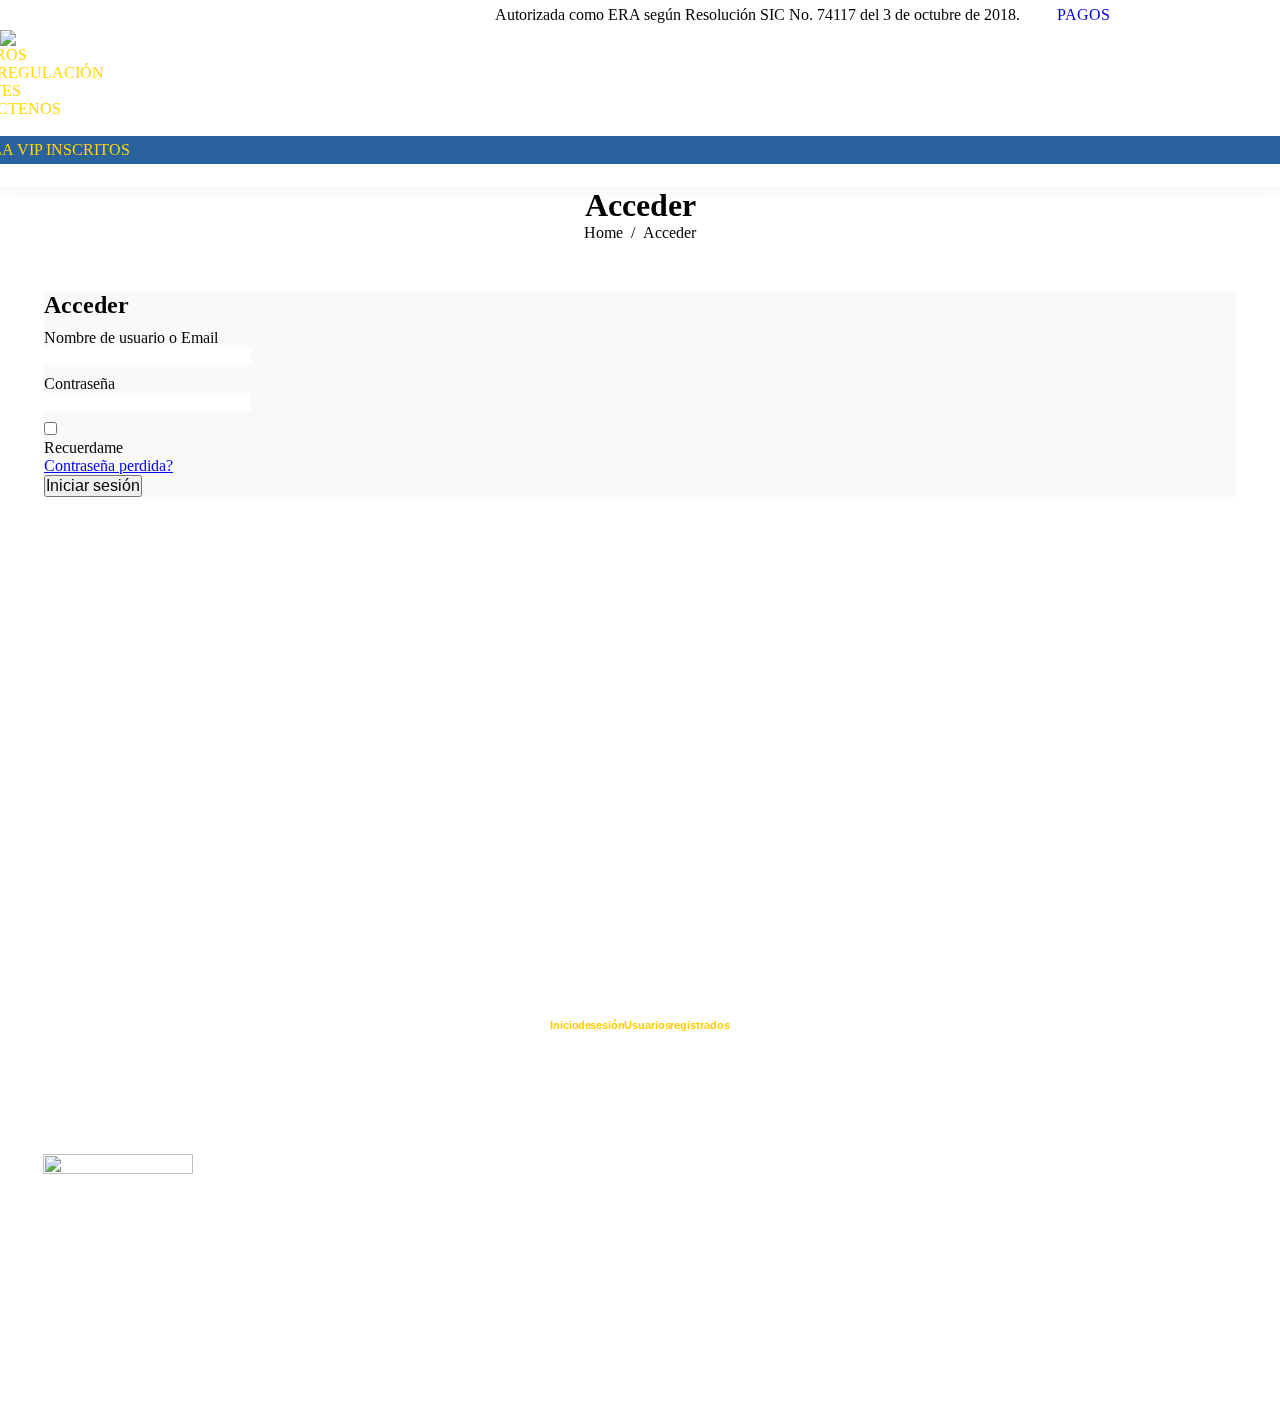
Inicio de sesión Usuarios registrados (640, 1025)
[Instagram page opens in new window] (1265, 15)
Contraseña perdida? (108, 465)
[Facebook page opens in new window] (1145, 15)
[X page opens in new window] (1235, 15)
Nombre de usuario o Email (131, 337)
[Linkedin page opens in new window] (1205, 15)
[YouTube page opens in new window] (1175, 15)
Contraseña (79, 383)
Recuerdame (83, 447)
